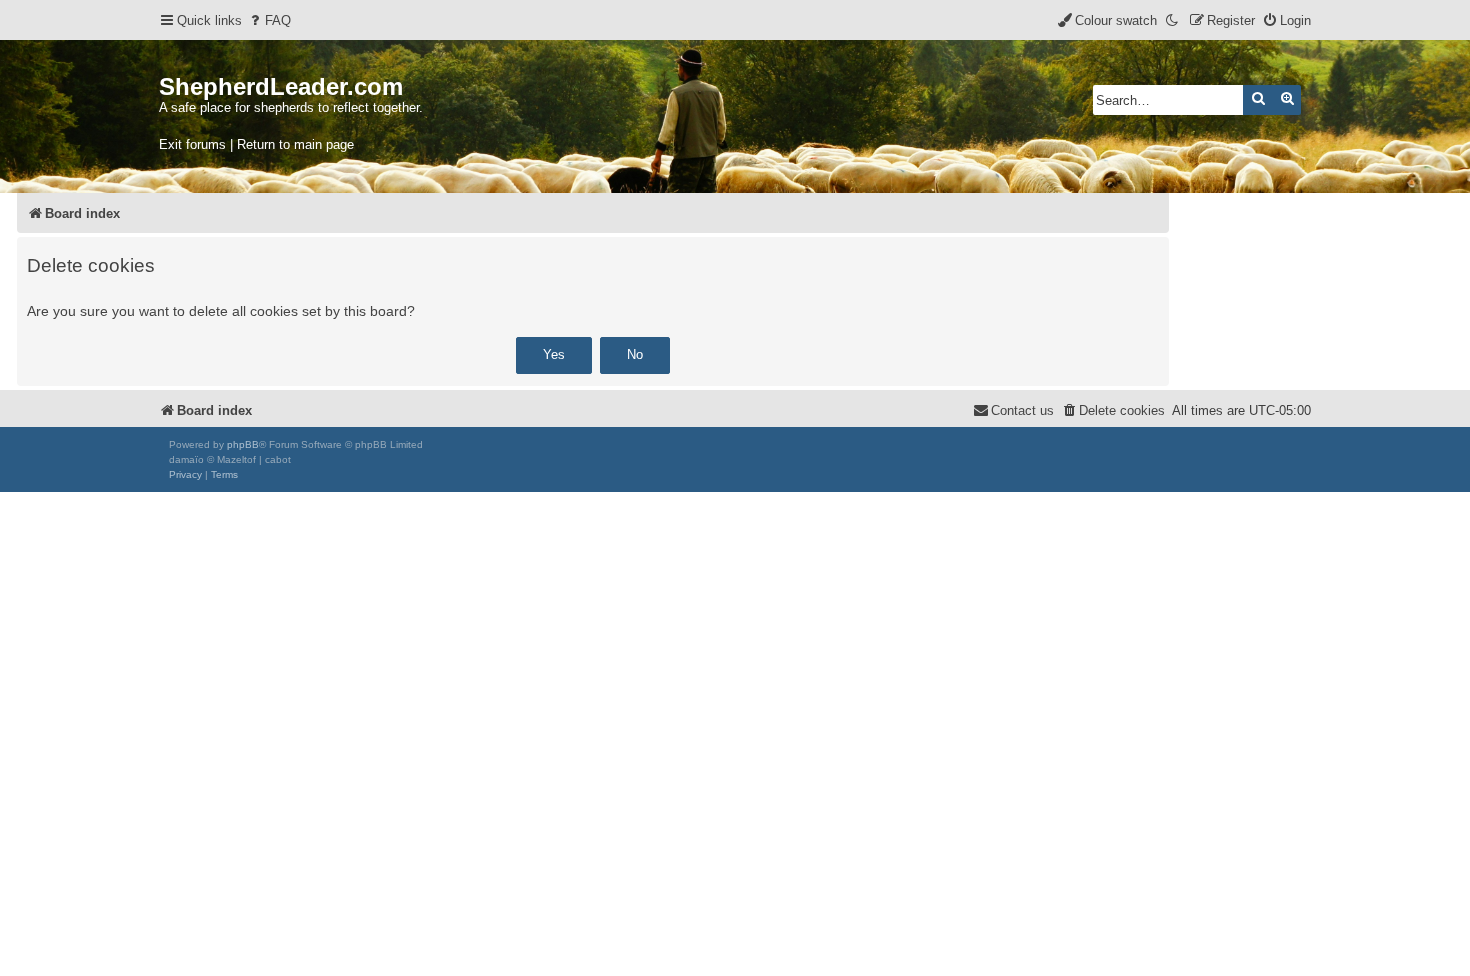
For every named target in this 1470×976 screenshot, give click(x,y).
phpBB (243, 444)
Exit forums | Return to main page (256, 144)
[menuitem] (269, 20)
